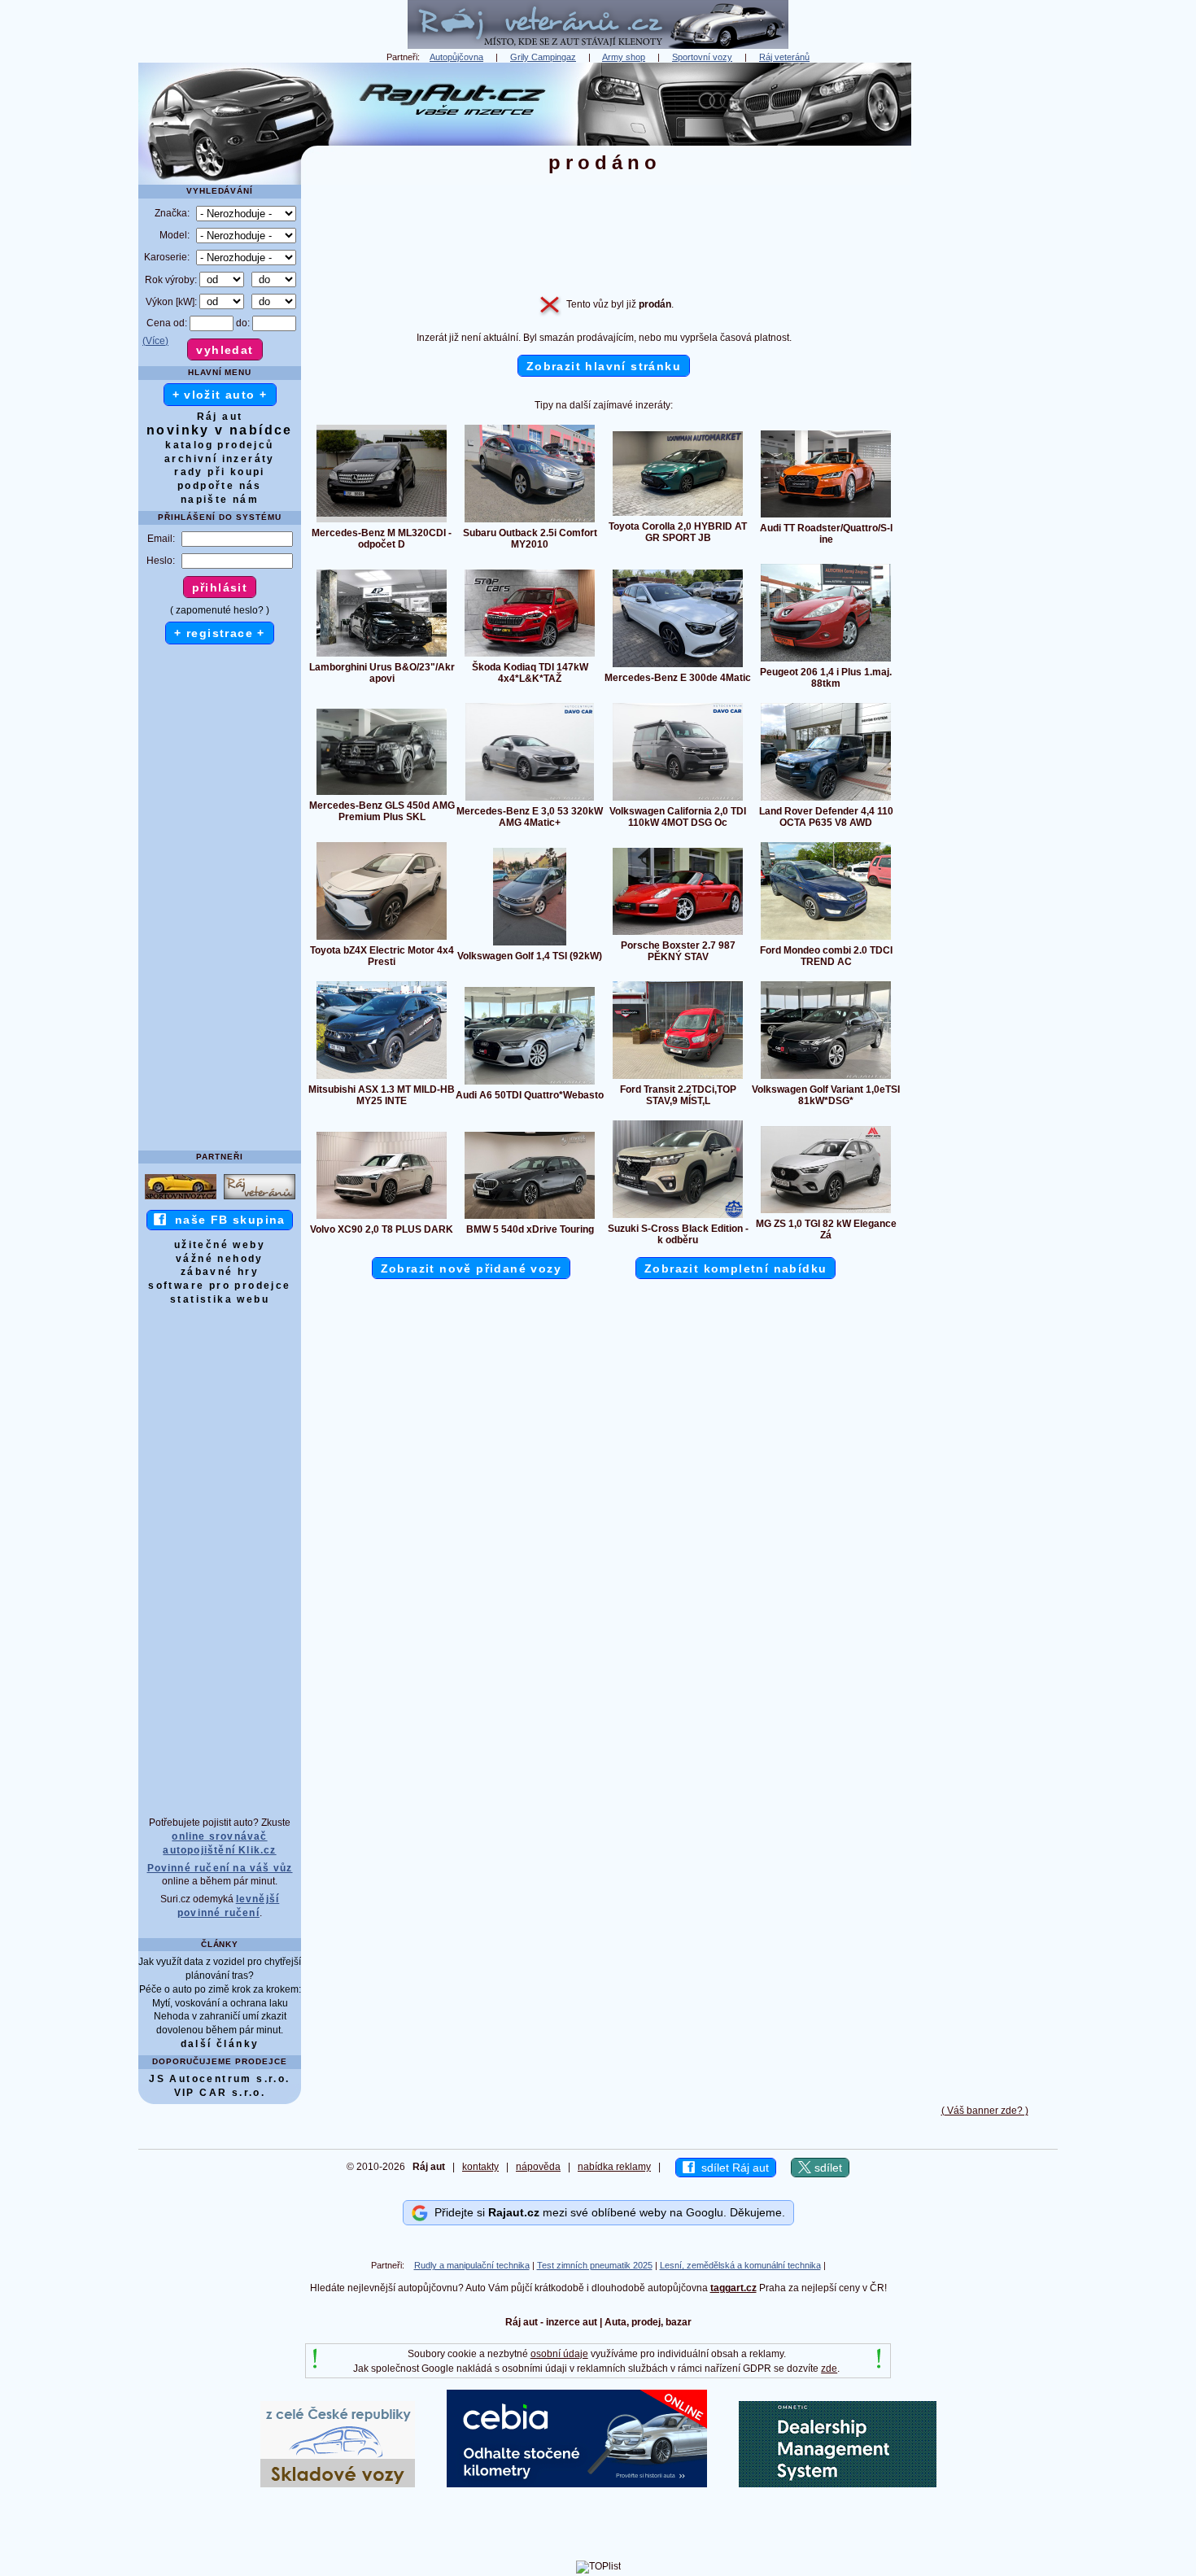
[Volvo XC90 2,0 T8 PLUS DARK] (382, 1218)
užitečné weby (220, 1245)
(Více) (155, 341)
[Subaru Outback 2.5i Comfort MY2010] (530, 522)
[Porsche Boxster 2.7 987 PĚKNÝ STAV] (678, 934)
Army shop (624, 57)
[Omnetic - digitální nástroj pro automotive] (838, 2484)
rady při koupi (220, 472)
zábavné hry (220, 1272)
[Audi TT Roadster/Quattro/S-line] (826, 517)
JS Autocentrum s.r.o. (219, 2079)
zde (829, 2369)
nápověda (538, 2167)
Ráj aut (220, 417)
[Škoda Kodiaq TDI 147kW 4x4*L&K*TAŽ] (530, 656)
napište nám (220, 500)
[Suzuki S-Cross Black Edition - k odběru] (678, 1217)
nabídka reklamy (614, 2167)
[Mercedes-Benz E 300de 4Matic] (678, 666)
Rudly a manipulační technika (472, 2265)
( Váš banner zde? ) (985, 2111)
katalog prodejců (219, 445)
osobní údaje (559, 2354)
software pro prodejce (219, 1286)
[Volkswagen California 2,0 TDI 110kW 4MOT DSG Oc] (678, 800)
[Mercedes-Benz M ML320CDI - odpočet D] (382, 522)
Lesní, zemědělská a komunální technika (740, 2265)
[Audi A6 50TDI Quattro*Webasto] (530, 1084)
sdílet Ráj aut (732, 2168)
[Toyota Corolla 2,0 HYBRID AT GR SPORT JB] (678, 515)
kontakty (480, 2167)
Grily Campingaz (543, 57)
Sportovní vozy (702, 57)
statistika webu (220, 1299)
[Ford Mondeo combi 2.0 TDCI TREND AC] (826, 939)
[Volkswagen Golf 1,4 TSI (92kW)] (530, 945)
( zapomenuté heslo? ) (220, 610)
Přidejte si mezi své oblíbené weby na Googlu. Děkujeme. (607, 2212)
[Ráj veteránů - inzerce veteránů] (598, 46)
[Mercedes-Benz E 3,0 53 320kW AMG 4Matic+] (530, 800)
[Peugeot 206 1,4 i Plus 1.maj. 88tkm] (826, 661)
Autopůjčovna (456, 57)
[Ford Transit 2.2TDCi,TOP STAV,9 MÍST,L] (678, 1078)
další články (220, 2044)
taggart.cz (733, 2288)
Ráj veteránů (784, 57)
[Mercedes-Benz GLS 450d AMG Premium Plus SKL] (382, 794)
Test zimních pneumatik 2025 (595, 2265)
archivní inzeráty (220, 459)
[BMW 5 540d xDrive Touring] (530, 1218)
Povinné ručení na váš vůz (220, 1868)
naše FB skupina (226, 1220)
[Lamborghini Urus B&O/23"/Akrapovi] (382, 656)
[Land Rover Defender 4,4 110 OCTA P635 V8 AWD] (826, 800)
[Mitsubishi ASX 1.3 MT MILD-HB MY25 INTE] (382, 1078)
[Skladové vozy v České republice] (338, 2484)
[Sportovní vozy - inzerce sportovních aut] (181, 1198)
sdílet (827, 2168)
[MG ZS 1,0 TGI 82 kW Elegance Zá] (826, 1212)
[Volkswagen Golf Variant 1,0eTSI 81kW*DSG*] (826, 1078)
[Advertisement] (984, 307)
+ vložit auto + (220, 395)
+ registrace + (220, 633)
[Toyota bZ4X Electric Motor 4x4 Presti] (382, 939)
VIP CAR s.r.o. (220, 2093)
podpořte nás (220, 486)
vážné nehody (220, 1259)
